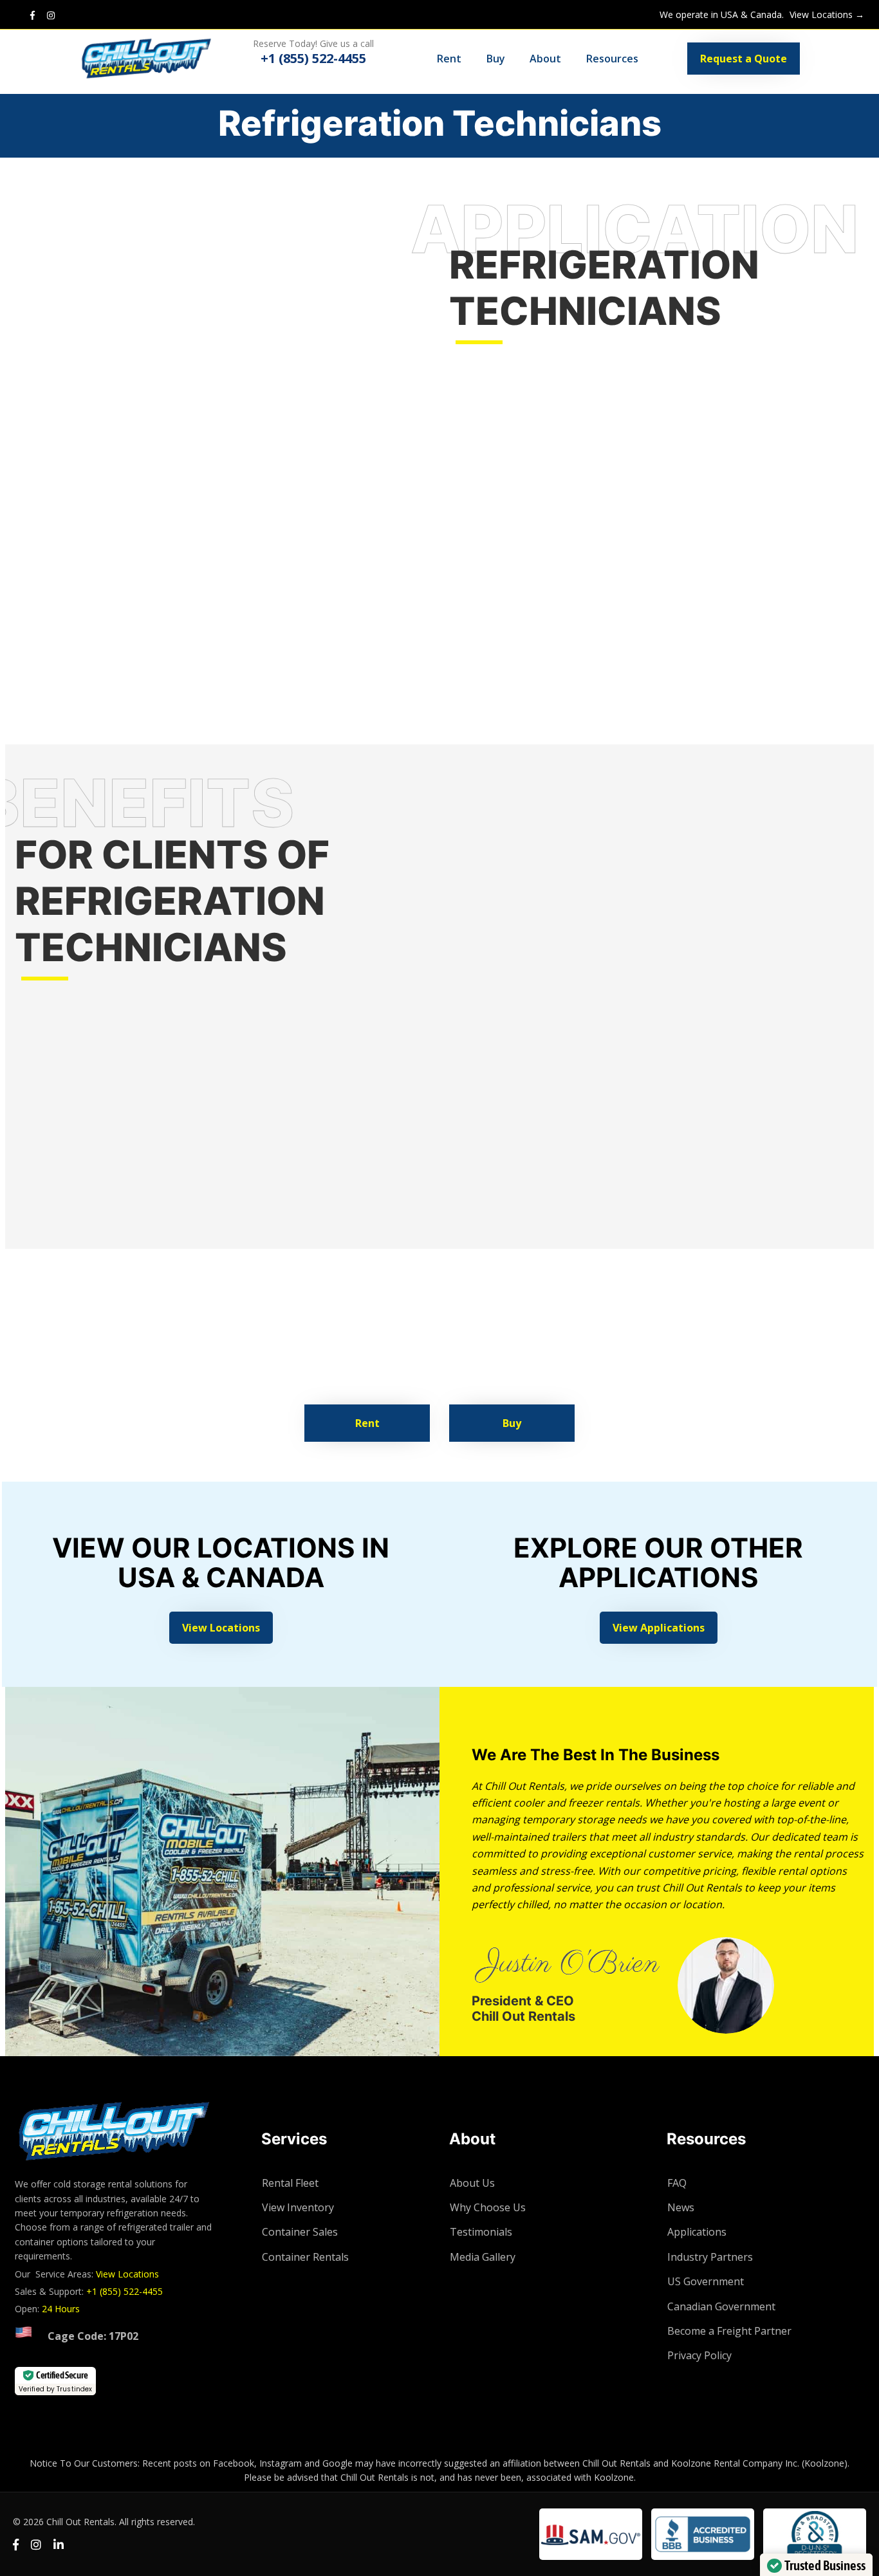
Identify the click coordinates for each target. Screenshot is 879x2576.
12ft (586, 549)
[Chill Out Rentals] (159, 59)
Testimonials (481, 2232)
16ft (631, 549)
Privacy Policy (699, 2355)
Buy (496, 59)
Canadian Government (721, 2306)
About (545, 59)
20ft (803, 549)
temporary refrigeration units (253, 1293)
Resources (612, 59)
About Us (472, 2183)
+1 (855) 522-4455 (125, 2291)
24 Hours (61, 2309)
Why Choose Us (488, 2207)
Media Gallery (483, 2257)
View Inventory (298, 2207)
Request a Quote (744, 59)
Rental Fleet (290, 2183)
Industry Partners (710, 2257)
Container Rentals (305, 2257)
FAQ (677, 2183)
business (417, 1309)
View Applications (659, 1628)
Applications (697, 2232)
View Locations (221, 1628)
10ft (562, 549)
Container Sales (300, 2232)
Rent (449, 59)
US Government (706, 2281)
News (681, 2207)
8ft (540, 549)
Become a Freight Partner (729, 2331)
